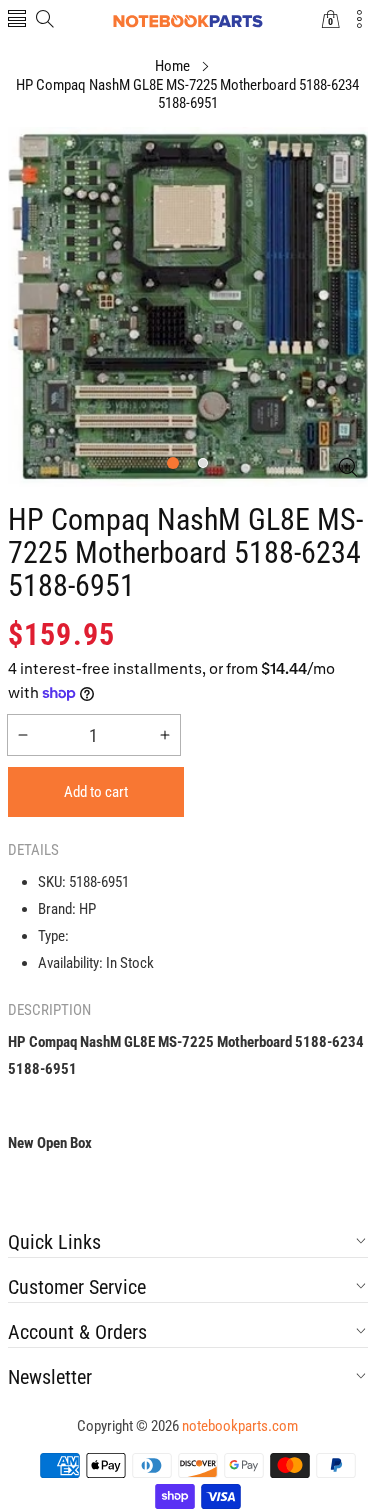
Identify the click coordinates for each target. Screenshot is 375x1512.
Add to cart (96, 792)
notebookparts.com (240, 1426)
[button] (17, 20)
